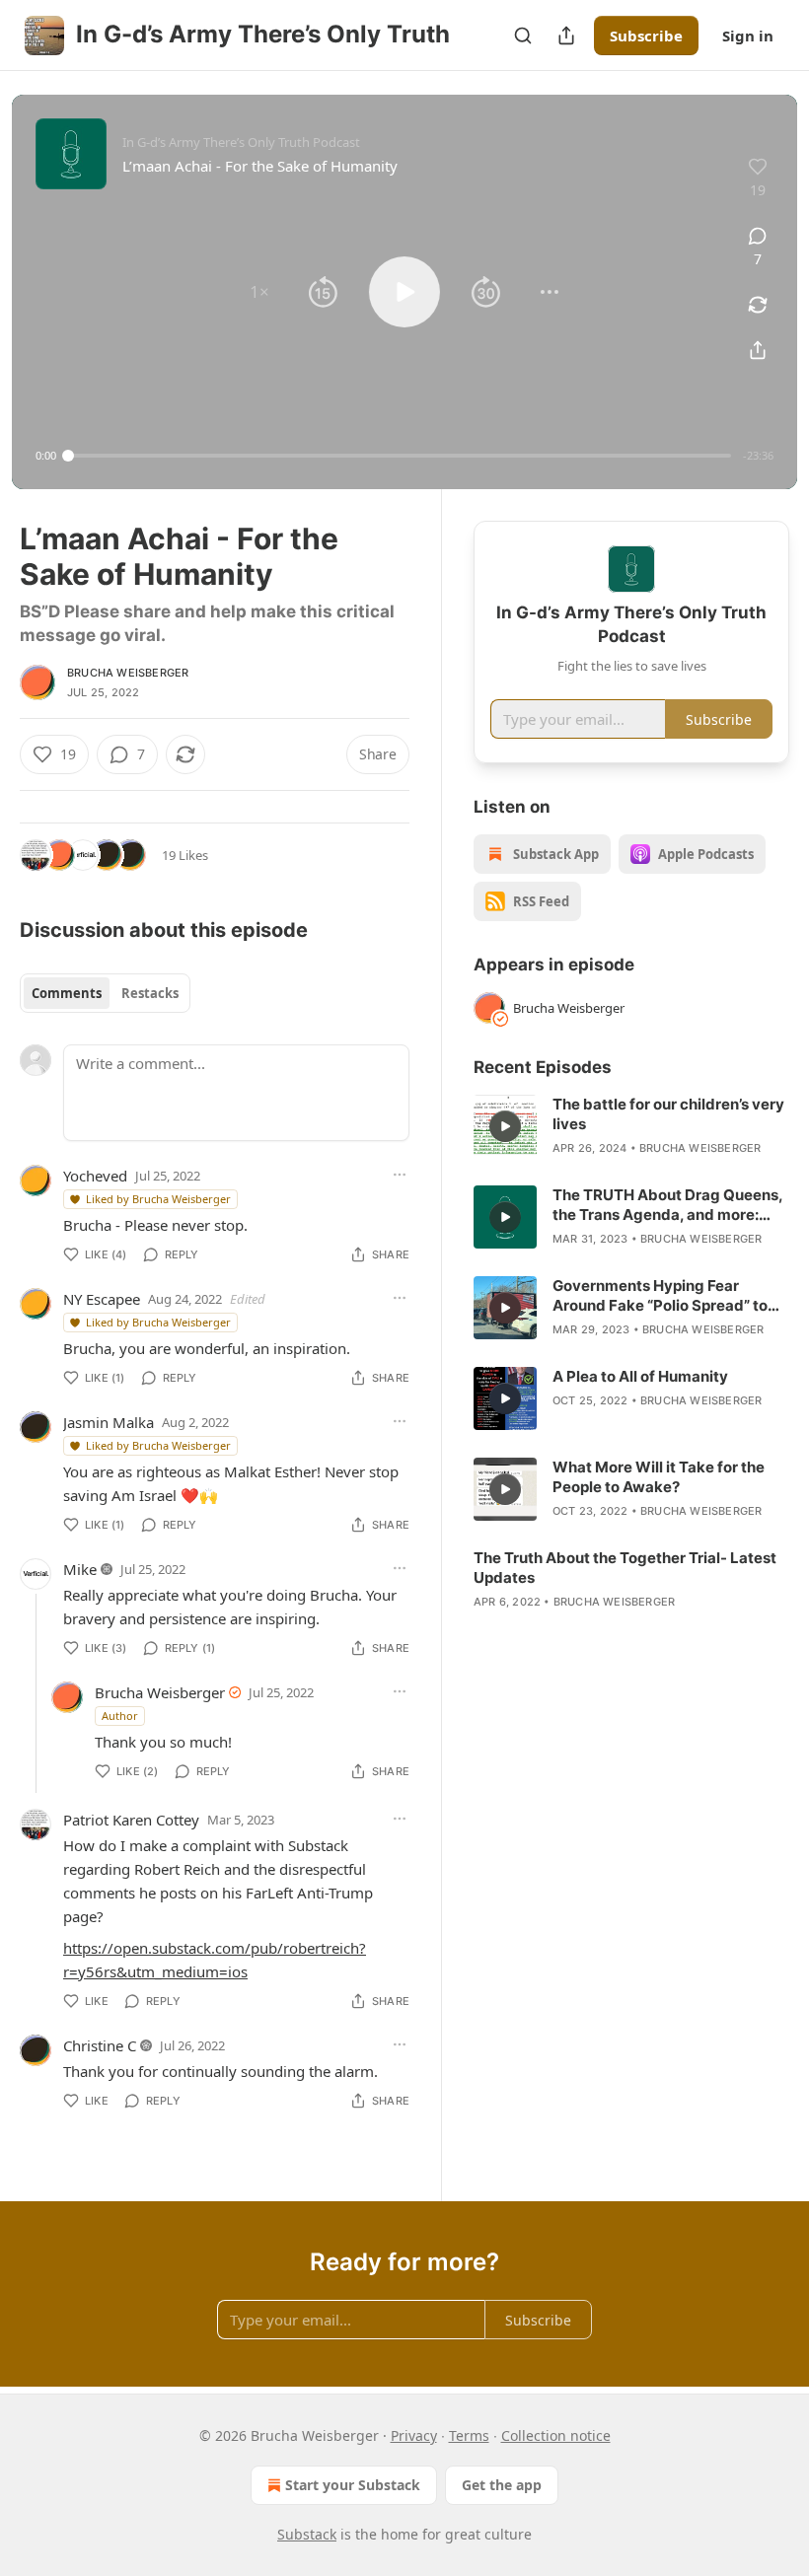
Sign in (748, 36)
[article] (631, 1126)
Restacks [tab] (150, 993)
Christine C (100, 2045)
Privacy (414, 2435)
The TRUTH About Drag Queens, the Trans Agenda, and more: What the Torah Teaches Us (667, 1205)
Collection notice (556, 2435)
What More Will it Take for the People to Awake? (659, 1477)
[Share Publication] (566, 36)
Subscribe (646, 36)
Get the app (502, 2485)
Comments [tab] (67, 993)
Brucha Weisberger (128, 673)
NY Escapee (102, 1299)
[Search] (523, 36)
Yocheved (95, 1176)
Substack (307, 2534)
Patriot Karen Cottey (131, 1820)
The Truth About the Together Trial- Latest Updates (625, 1568)
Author (120, 1716)
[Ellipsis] (400, 1175)
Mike (80, 1569)
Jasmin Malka (109, 1422)
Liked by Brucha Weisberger (158, 1199)
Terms (469, 2435)
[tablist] (105, 993)
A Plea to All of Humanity (640, 1376)
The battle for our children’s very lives (668, 1114)
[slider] (400, 456)
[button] (259, 292)
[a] (505, 1126)
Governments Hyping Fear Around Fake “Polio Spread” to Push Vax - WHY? (660, 1296)
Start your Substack (353, 2485)
